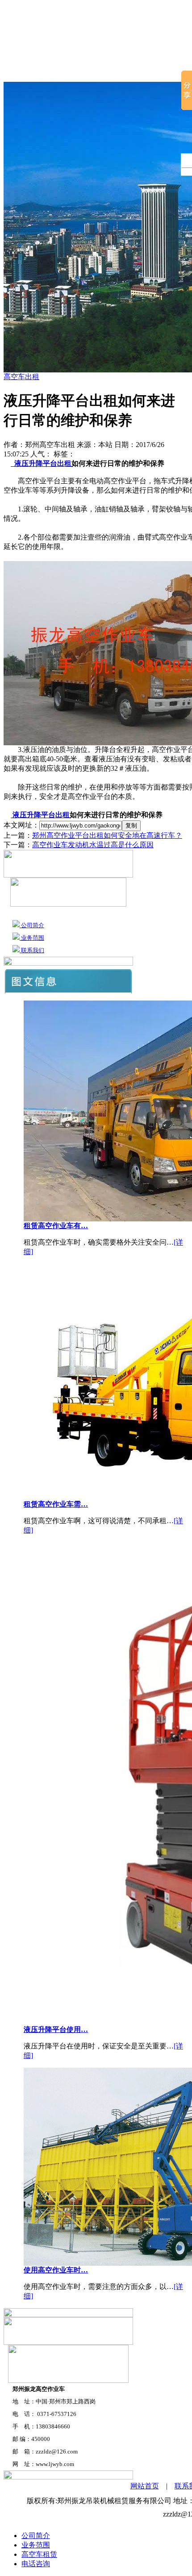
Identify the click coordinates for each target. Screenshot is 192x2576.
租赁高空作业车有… (56, 1226)
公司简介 (65, 71)
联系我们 (32, 950)
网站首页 (21, 71)
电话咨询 (36, 2564)
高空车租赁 (113, 71)
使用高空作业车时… (56, 2270)
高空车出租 (21, 377)
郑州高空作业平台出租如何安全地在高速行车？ (107, 835)
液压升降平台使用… (56, 2029)
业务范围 (32, 938)
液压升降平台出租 (42, 463)
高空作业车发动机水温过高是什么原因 (93, 845)
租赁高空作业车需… (56, 1504)
